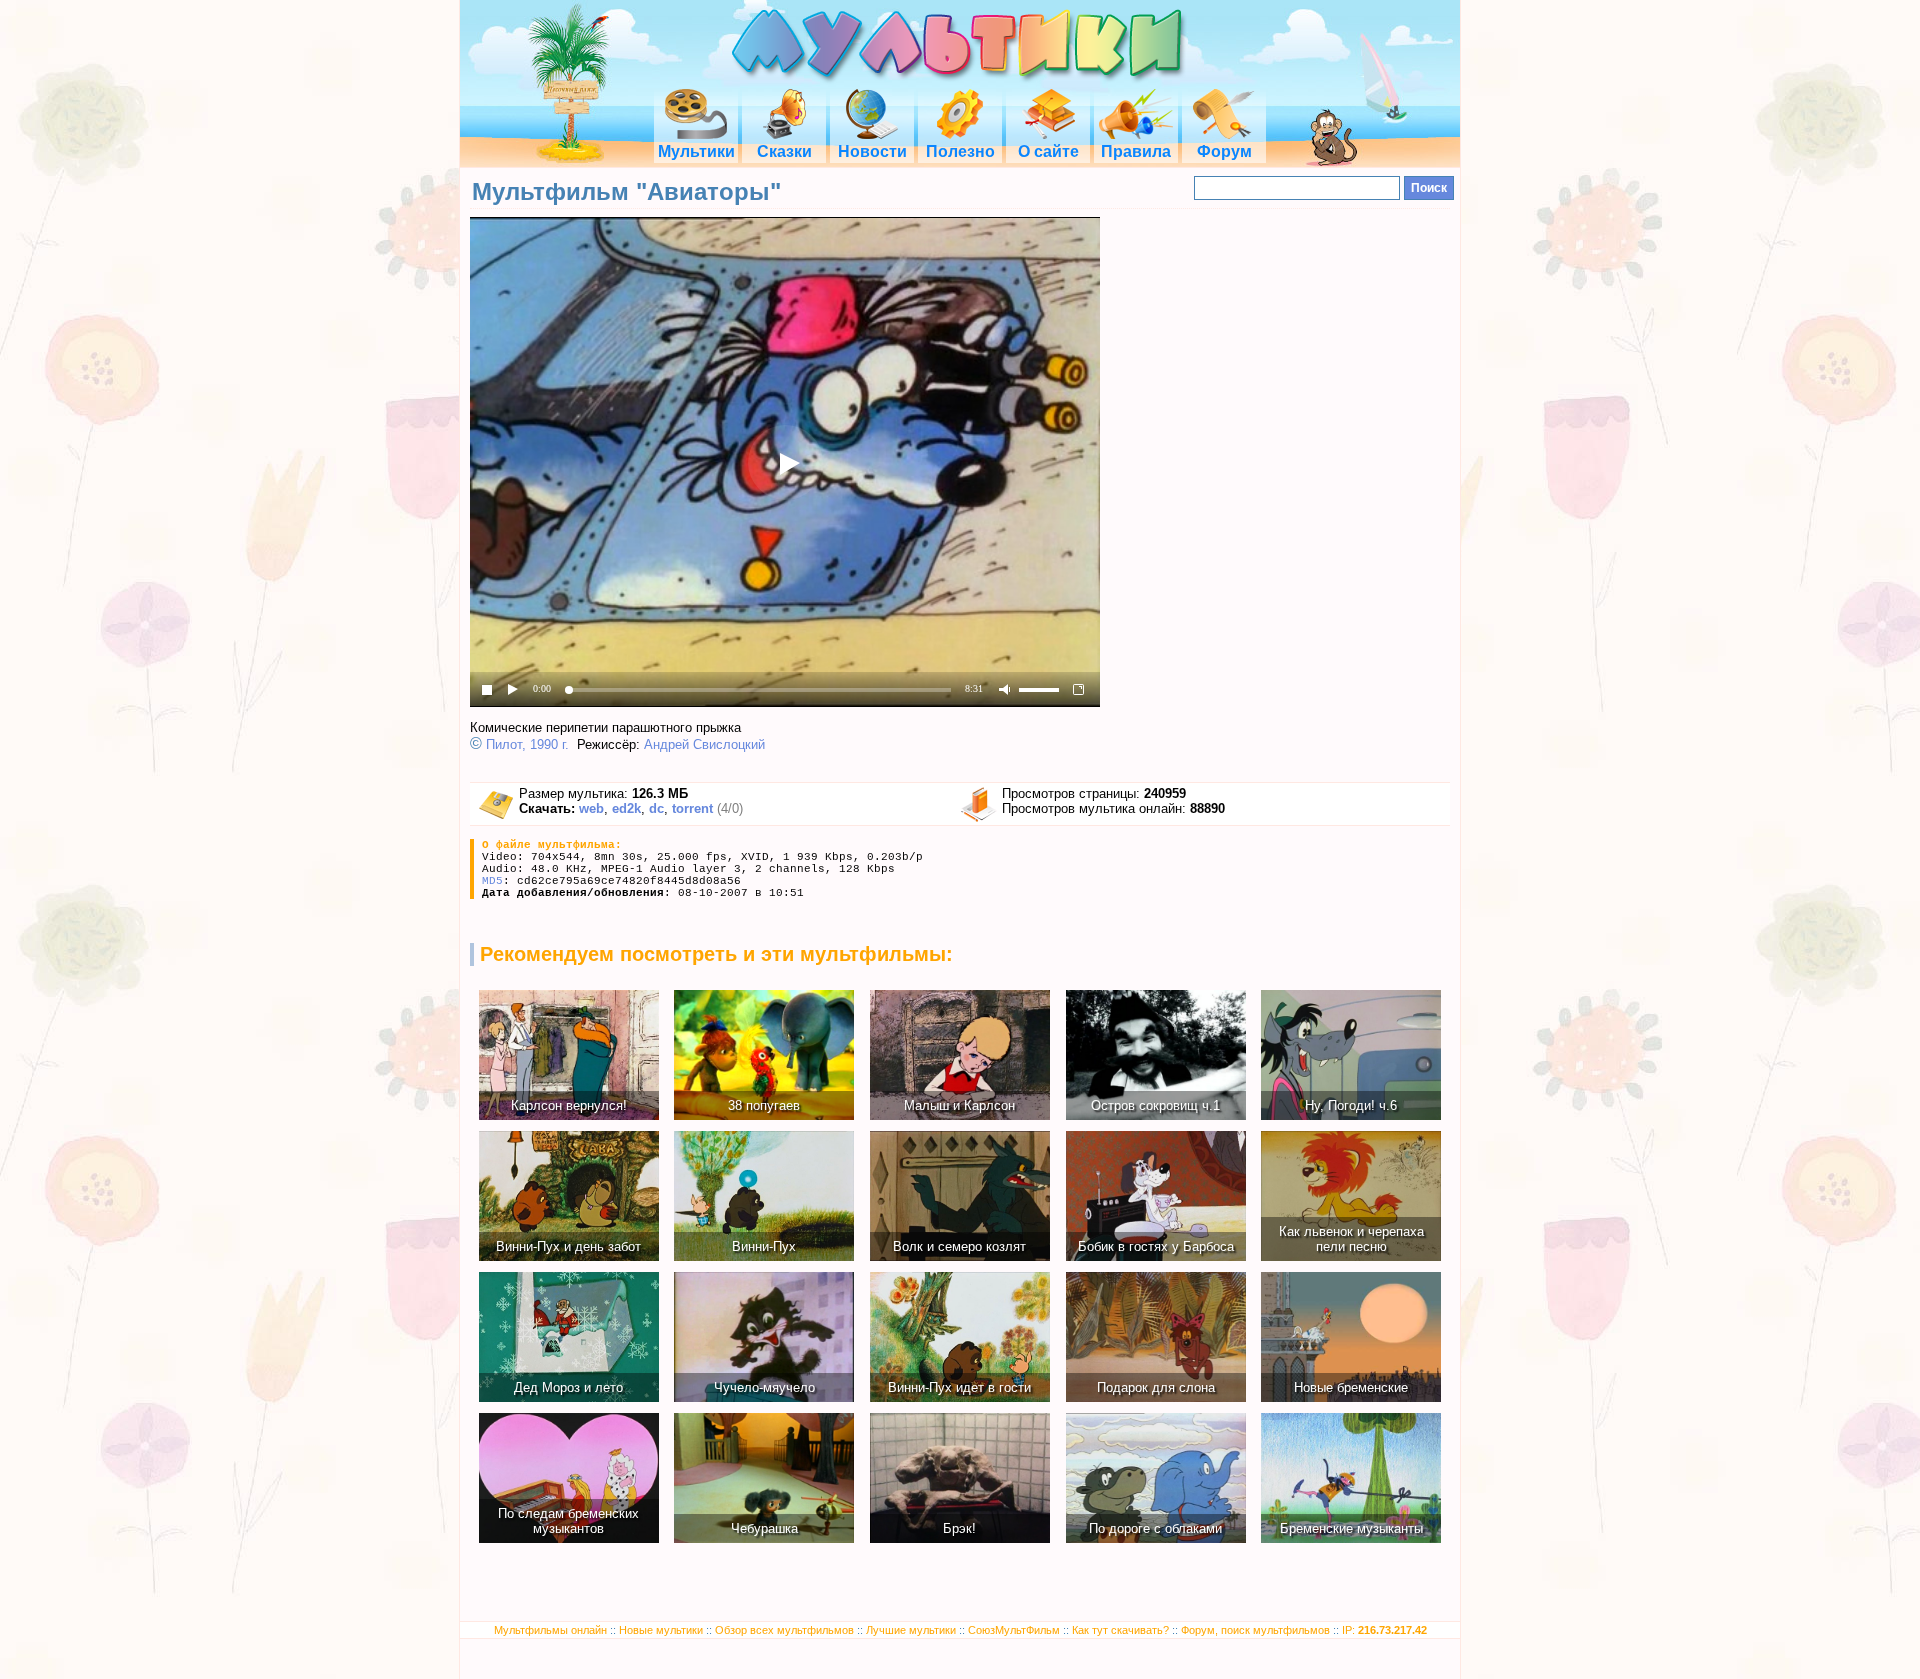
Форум (1224, 151)
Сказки (784, 151)
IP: (1384, 1630)
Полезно (960, 151)
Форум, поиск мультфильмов (1255, 1630)
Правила (1136, 151)
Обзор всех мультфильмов (784, 1630)
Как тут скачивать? (1120, 1630)
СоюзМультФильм (1014, 1630)
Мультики (696, 151)
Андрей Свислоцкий (704, 744)
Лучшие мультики (911, 1630)
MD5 (492, 881)
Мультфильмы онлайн (550, 1630)
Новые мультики (661, 1630)
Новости (872, 151)
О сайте (1048, 151)
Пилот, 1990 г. (527, 744)
